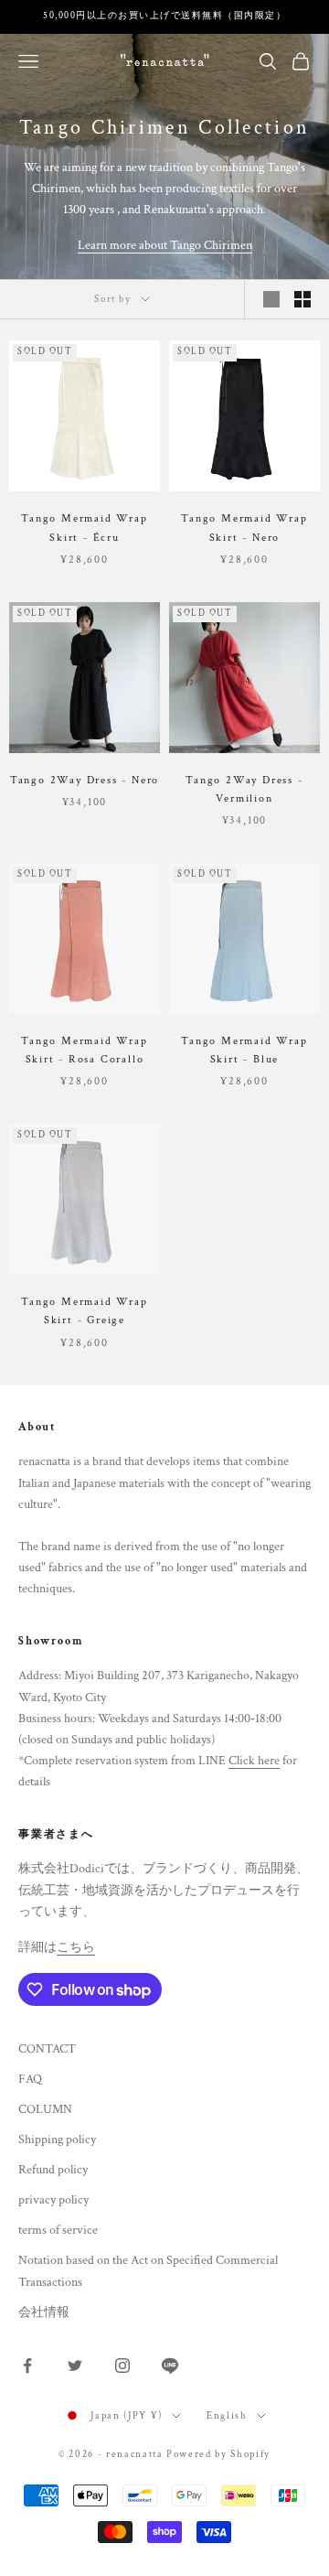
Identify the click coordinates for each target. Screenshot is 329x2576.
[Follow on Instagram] (122, 2366)
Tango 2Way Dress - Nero (85, 780)
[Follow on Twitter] (75, 2366)
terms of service (58, 2230)
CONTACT (47, 2049)
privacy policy (53, 2200)
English (227, 2416)
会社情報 (44, 2312)
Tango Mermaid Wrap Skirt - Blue (244, 1050)
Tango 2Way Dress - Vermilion (244, 789)
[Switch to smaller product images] (302, 299)
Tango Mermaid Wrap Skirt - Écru (84, 528)
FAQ (30, 2079)
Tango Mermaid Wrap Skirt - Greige (84, 1311)
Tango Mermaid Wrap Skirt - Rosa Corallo (84, 1050)
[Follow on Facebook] (27, 2366)
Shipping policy (57, 2139)
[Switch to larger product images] (271, 299)
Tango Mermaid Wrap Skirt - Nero (244, 528)
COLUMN (45, 2109)
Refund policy (53, 2170)
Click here (254, 1761)
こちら (76, 1947)
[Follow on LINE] (170, 2366)
